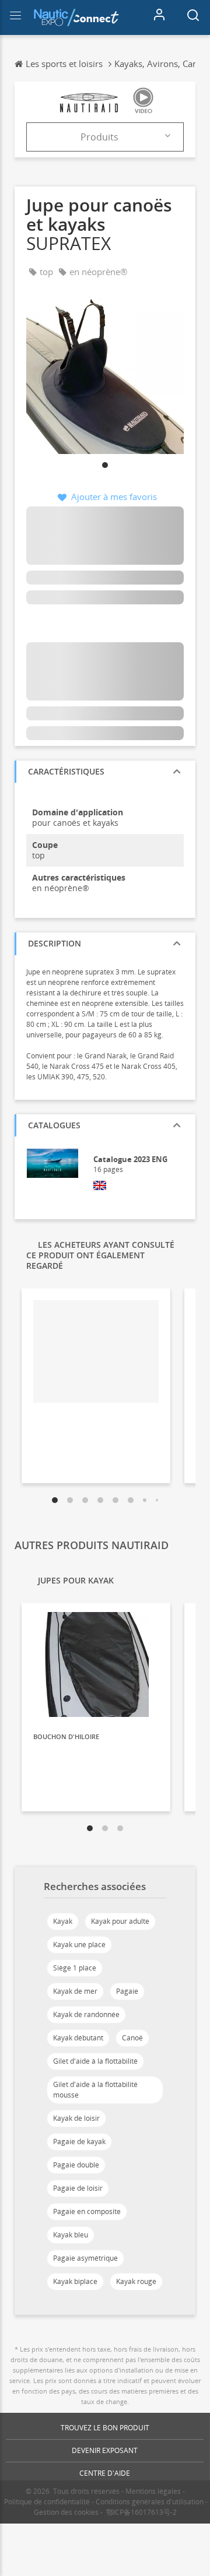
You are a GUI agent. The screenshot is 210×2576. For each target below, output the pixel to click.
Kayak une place (79, 1945)
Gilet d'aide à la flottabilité (95, 2061)
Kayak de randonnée (86, 2014)
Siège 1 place (75, 1968)
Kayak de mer (75, 1991)
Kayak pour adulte (120, 1921)
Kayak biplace (75, 2281)
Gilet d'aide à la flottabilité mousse (95, 2090)
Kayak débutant (78, 2038)
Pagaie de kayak (79, 2142)
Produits (99, 137)
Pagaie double (76, 2165)
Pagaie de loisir (78, 2188)
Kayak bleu (71, 2235)
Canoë (132, 2038)
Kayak (63, 1921)
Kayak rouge (136, 2281)
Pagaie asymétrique (85, 2258)
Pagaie (127, 1991)
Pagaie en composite (87, 2211)
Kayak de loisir (76, 2118)
